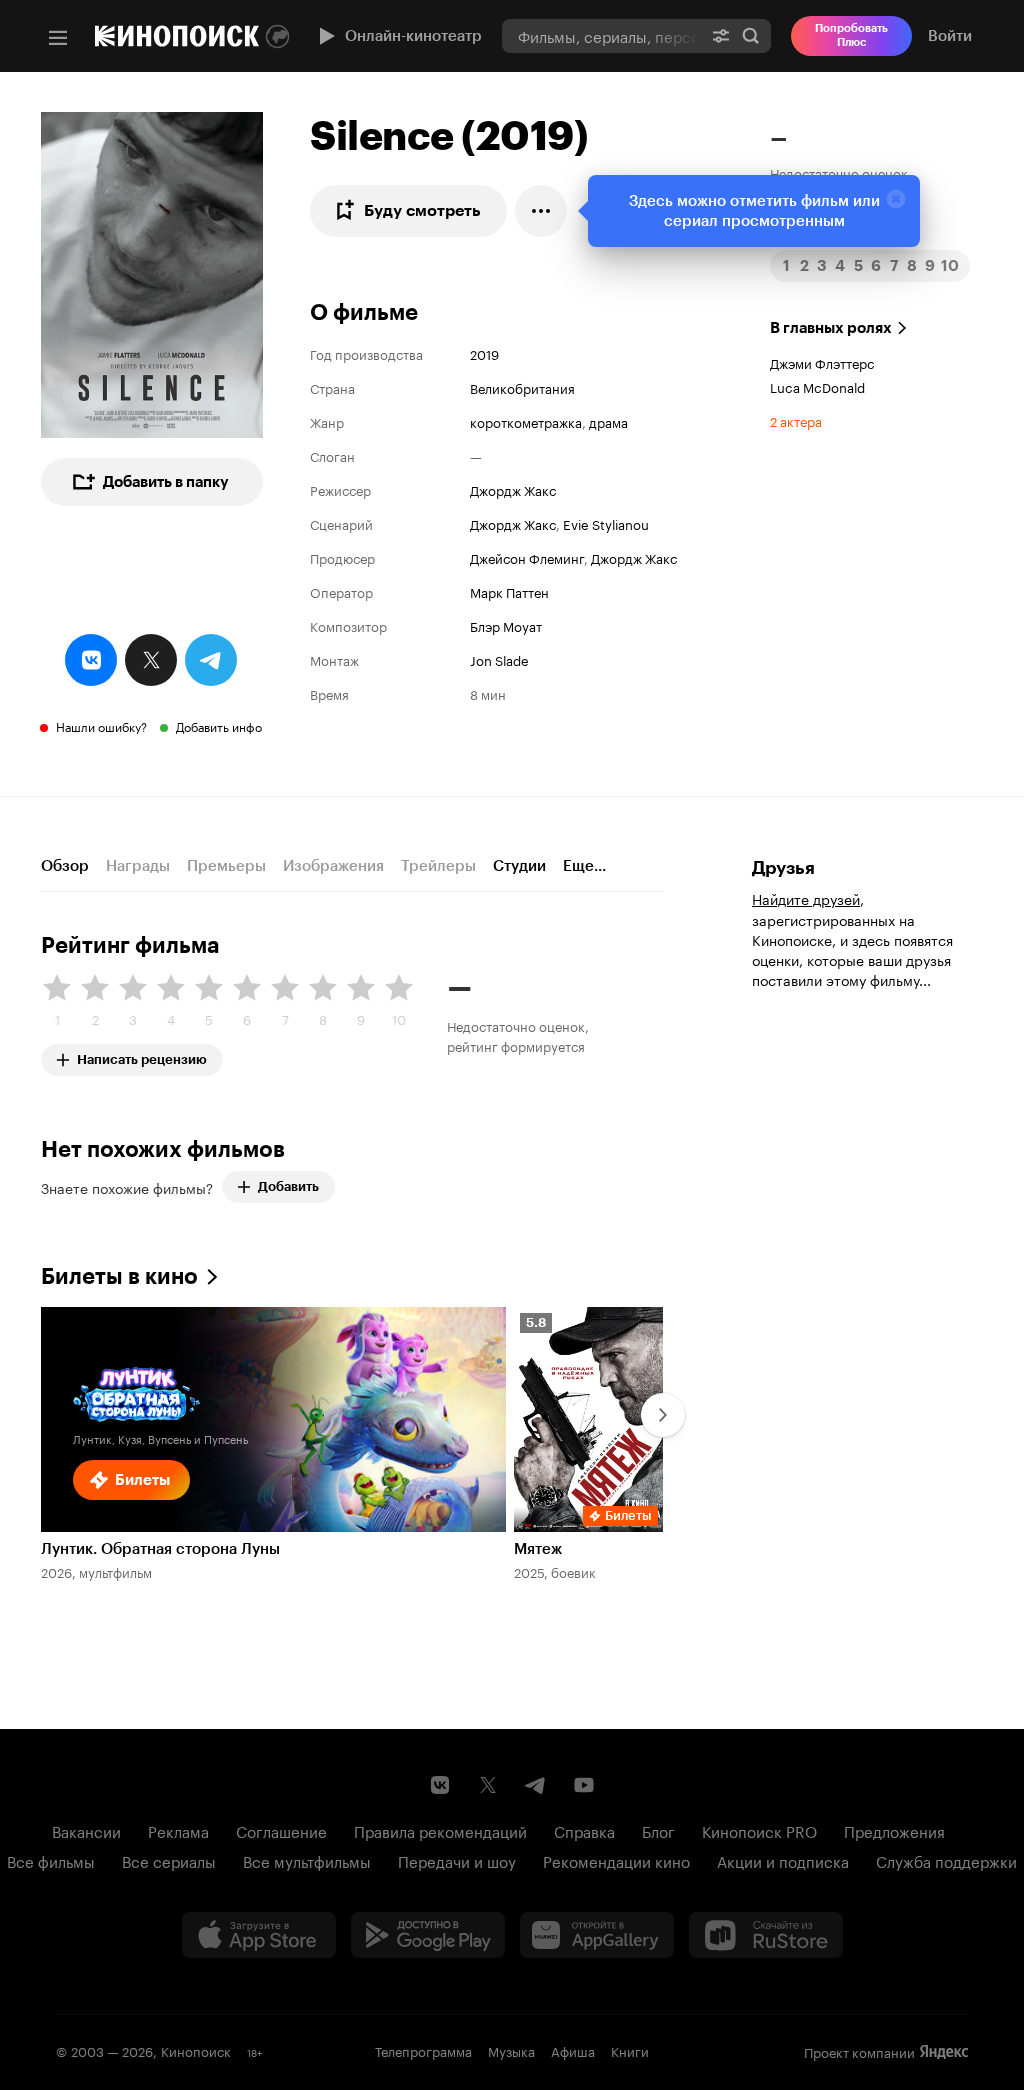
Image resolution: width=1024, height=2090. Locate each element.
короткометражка (526, 421)
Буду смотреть (422, 210)
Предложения (894, 1830)
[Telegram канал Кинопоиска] (536, 1785)
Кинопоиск (196, 2050)
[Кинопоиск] (177, 36)
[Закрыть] (896, 199)
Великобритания (522, 387)
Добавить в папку (166, 482)
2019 (484, 353)
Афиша (573, 2050)
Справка (584, 1830)
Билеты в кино (119, 1276)
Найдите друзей (806, 898)
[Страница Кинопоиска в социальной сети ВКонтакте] (440, 1785)
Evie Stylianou (606, 523)
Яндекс (944, 2052)
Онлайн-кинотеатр (413, 36)
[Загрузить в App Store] (259, 1935)
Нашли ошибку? (101, 725)
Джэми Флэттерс (822, 362)
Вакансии (86, 1830)
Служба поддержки (946, 1860)
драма (608, 421)
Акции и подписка (783, 1860)
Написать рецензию (142, 1055)
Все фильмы (51, 1860)
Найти (751, 35)
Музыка (511, 2050)
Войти (950, 36)
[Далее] (663, 1415)
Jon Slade (499, 659)
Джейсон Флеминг (527, 557)
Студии (519, 866)
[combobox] (601, 35)
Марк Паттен (509, 591)
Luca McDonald (817, 386)
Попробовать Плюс (851, 35)
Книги (630, 2050)
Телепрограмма (423, 2050)
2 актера (796, 420)
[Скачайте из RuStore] (766, 1935)
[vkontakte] (91, 660)
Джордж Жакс (513, 489)
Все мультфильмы (307, 1860)
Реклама (178, 1830)
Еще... (584, 866)
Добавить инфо (219, 725)
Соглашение (281, 1830)
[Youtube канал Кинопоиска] (584, 1785)
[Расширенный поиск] (721, 35)
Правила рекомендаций (440, 1830)
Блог (658, 1830)
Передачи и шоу (457, 1860)
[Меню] (58, 38)
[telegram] (211, 660)
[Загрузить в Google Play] (428, 1935)
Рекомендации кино (616, 1860)
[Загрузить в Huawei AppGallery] (597, 1935)
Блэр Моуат (506, 625)
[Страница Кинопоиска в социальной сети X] (488, 1785)
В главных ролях (831, 328)
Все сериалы (169, 1860)
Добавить (288, 1186)
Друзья (783, 868)
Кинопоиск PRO (759, 1830)
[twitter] (151, 660)
